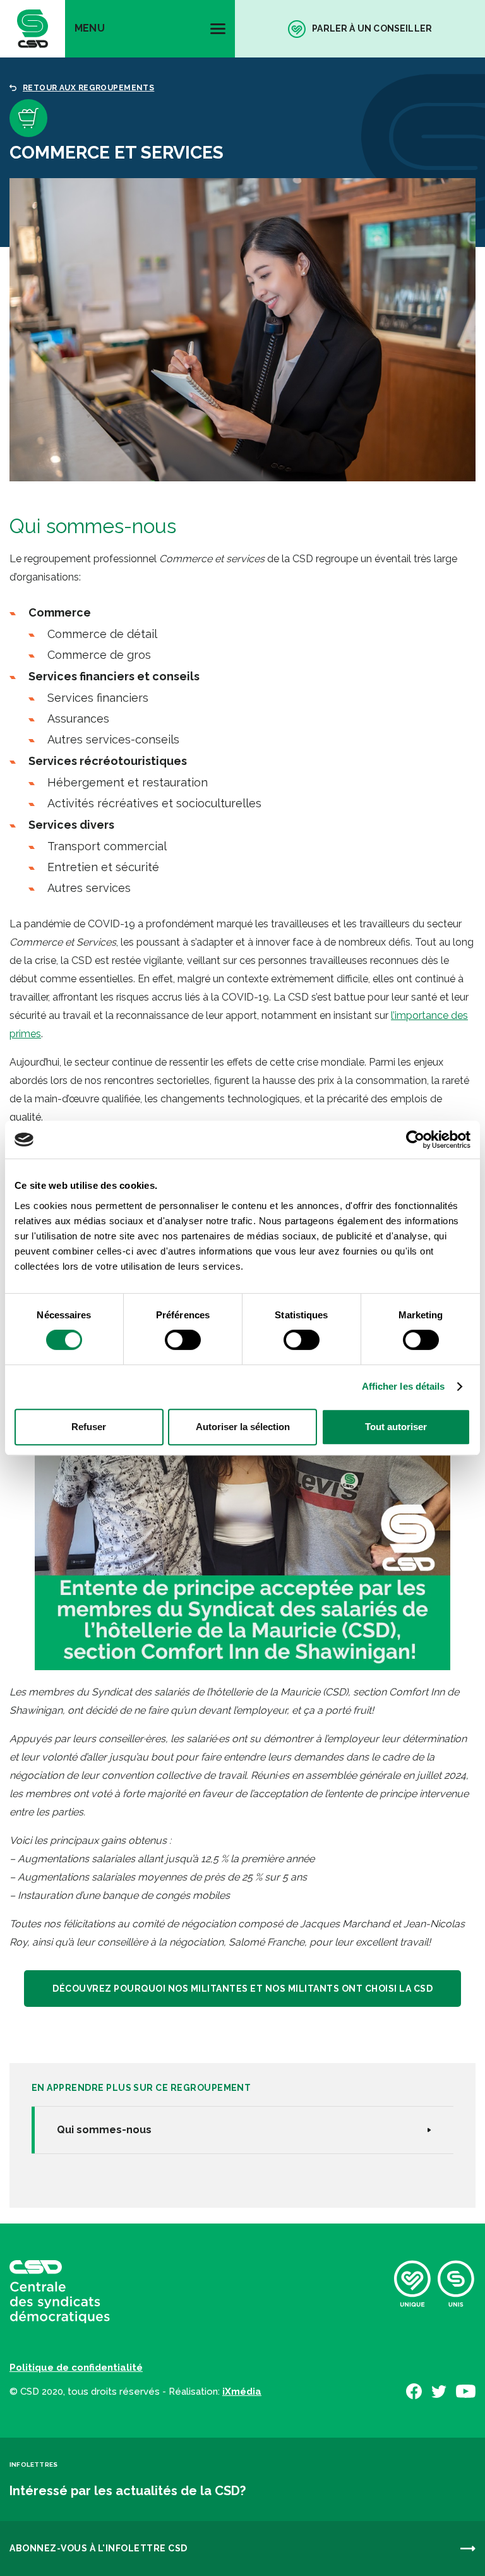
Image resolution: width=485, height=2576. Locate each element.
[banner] (33, 29)
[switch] (183, 1340)
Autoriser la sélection (243, 1427)
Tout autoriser (396, 1427)
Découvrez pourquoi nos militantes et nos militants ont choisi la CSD (242, 1989)
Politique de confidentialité (76, 2368)
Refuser (89, 1427)
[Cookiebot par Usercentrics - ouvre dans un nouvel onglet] (415, 1140)
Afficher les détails (404, 1386)
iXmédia (242, 2392)
